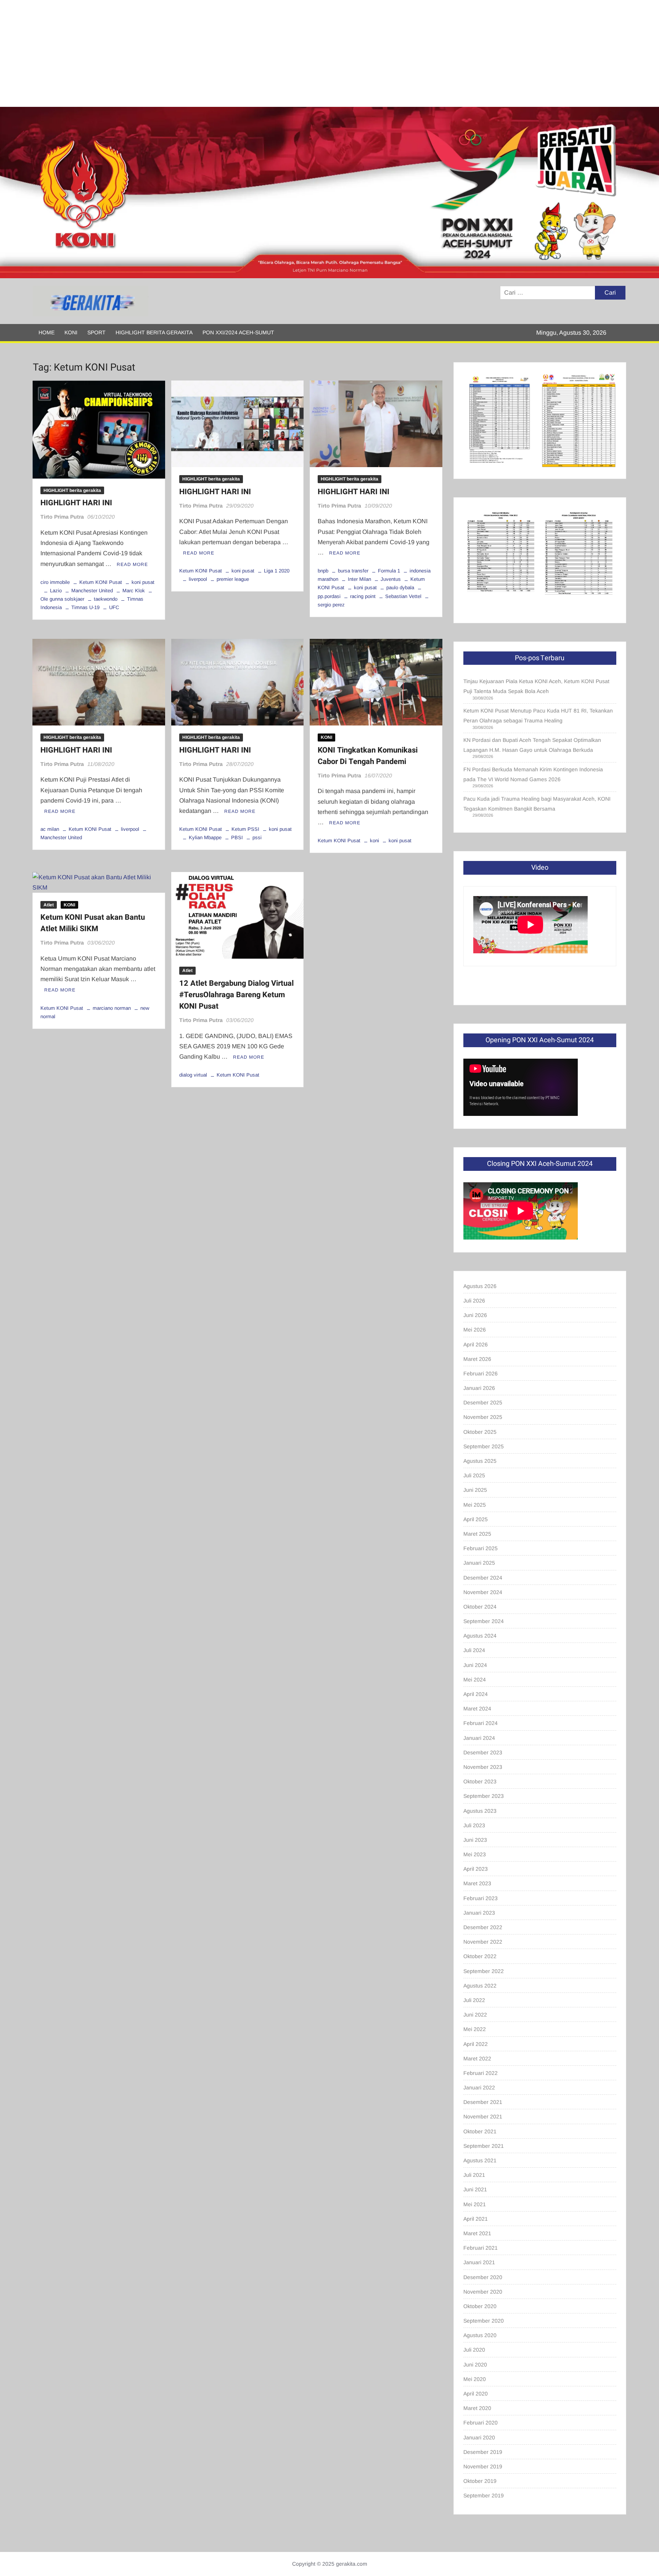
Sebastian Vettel (403, 596)
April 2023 (476, 1869)
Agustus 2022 (480, 1986)
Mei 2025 (475, 1505)
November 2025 (483, 1417)
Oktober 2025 (480, 1432)
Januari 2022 (479, 2088)
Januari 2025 (479, 1563)
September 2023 (484, 1796)
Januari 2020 (479, 2437)
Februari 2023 (481, 1898)
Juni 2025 (475, 1490)
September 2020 (484, 2321)
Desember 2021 (483, 2102)
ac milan (50, 829)
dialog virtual (193, 1075)
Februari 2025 (481, 1548)
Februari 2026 (481, 1373)
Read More (132, 564)
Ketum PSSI (245, 829)
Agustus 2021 (480, 2160)
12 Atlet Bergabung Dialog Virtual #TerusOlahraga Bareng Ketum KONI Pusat (236, 995)
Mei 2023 (475, 1854)
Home (47, 332)
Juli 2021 (474, 2175)
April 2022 (476, 2044)
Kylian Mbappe (205, 837)
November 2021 (483, 2117)
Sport (96, 332)
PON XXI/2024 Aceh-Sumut (238, 332)
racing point (363, 596)
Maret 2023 (477, 1883)
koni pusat (143, 582)
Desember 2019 (483, 2452)
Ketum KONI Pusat (101, 582)
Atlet (49, 905)
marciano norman (112, 1008)
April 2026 (476, 1344)
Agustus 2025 (480, 1461)
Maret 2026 (477, 1359)
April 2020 (476, 2394)
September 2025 (484, 1446)
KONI (71, 332)
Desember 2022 (483, 1927)
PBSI (237, 837)
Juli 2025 (474, 1475)
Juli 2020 (474, 2350)
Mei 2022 (475, 2029)
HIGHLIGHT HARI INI (76, 503)
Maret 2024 (477, 1709)
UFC (114, 607)
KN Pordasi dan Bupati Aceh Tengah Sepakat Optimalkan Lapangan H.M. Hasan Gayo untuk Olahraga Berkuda (532, 745)
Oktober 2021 (480, 2131)
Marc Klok (134, 591)
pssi (257, 837)
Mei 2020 (475, 2379)
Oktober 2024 (480, 1607)
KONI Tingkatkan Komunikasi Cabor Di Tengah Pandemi (368, 756)
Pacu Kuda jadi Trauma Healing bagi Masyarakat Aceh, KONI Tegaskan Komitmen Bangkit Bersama (537, 804)
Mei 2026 (475, 1330)
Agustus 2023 (480, 1811)
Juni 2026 (475, 1315)
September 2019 (484, 2495)
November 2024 (483, 1592)
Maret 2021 (477, 2233)
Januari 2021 (479, 2262)
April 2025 (476, 1519)
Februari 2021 (481, 2248)
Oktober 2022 (480, 1956)
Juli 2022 (474, 2000)
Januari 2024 (479, 1738)
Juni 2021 (475, 2189)
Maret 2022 (477, 2059)
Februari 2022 (481, 2073)
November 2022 (483, 1942)
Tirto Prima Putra (62, 517)
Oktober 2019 (480, 2481)
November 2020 (483, 2292)
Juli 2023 (474, 1825)
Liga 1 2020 (277, 571)
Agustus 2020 (480, 2335)
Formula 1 (389, 571)
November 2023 (483, 1767)
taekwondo (106, 599)
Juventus (391, 579)
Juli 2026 (474, 1301)
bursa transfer (353, 571)
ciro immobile (55, 582)
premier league (233, 579)
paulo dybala (400, 588)
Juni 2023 (475, 1840)
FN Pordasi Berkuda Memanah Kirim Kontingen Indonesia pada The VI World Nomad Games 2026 (533, 774)
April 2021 (476, 2219)
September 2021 (484, 2146)
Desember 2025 (483, 1402)
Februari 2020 (481, 2423)
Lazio (56, 591)
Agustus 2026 (480, 1286)
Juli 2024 (474, 1650)
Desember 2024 (483, 1578)
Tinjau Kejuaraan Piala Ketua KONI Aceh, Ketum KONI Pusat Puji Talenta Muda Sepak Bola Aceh (536, 686)
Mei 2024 (475, 1680)
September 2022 (484, 1971)
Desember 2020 (483, 2277)
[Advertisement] (229, 53)
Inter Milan (359, 579)
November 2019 (483, 2466)
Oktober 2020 (480, 2306)
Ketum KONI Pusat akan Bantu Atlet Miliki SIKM (93, 923)
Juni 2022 (475, 2015)
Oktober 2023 (480, 1781)
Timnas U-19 (85, 607)
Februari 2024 (481, 1723)
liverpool (198, 579)
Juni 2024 (475, 1665)
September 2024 (484, 1621)
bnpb (323, 571)
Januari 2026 (479, 1388)
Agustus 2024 (480, 1636)
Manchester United (92, 591)
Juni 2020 (475, 2365)
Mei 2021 (475, 2204)
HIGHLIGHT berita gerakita (154, 332)
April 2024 (476, 1694)
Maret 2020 (477, 2408)
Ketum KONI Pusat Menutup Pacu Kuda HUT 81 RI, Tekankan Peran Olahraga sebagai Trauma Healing (538, 716)
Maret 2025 (477, 1534)
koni (375, 841)
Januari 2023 (479, 1913)
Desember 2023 (483, 1752)
